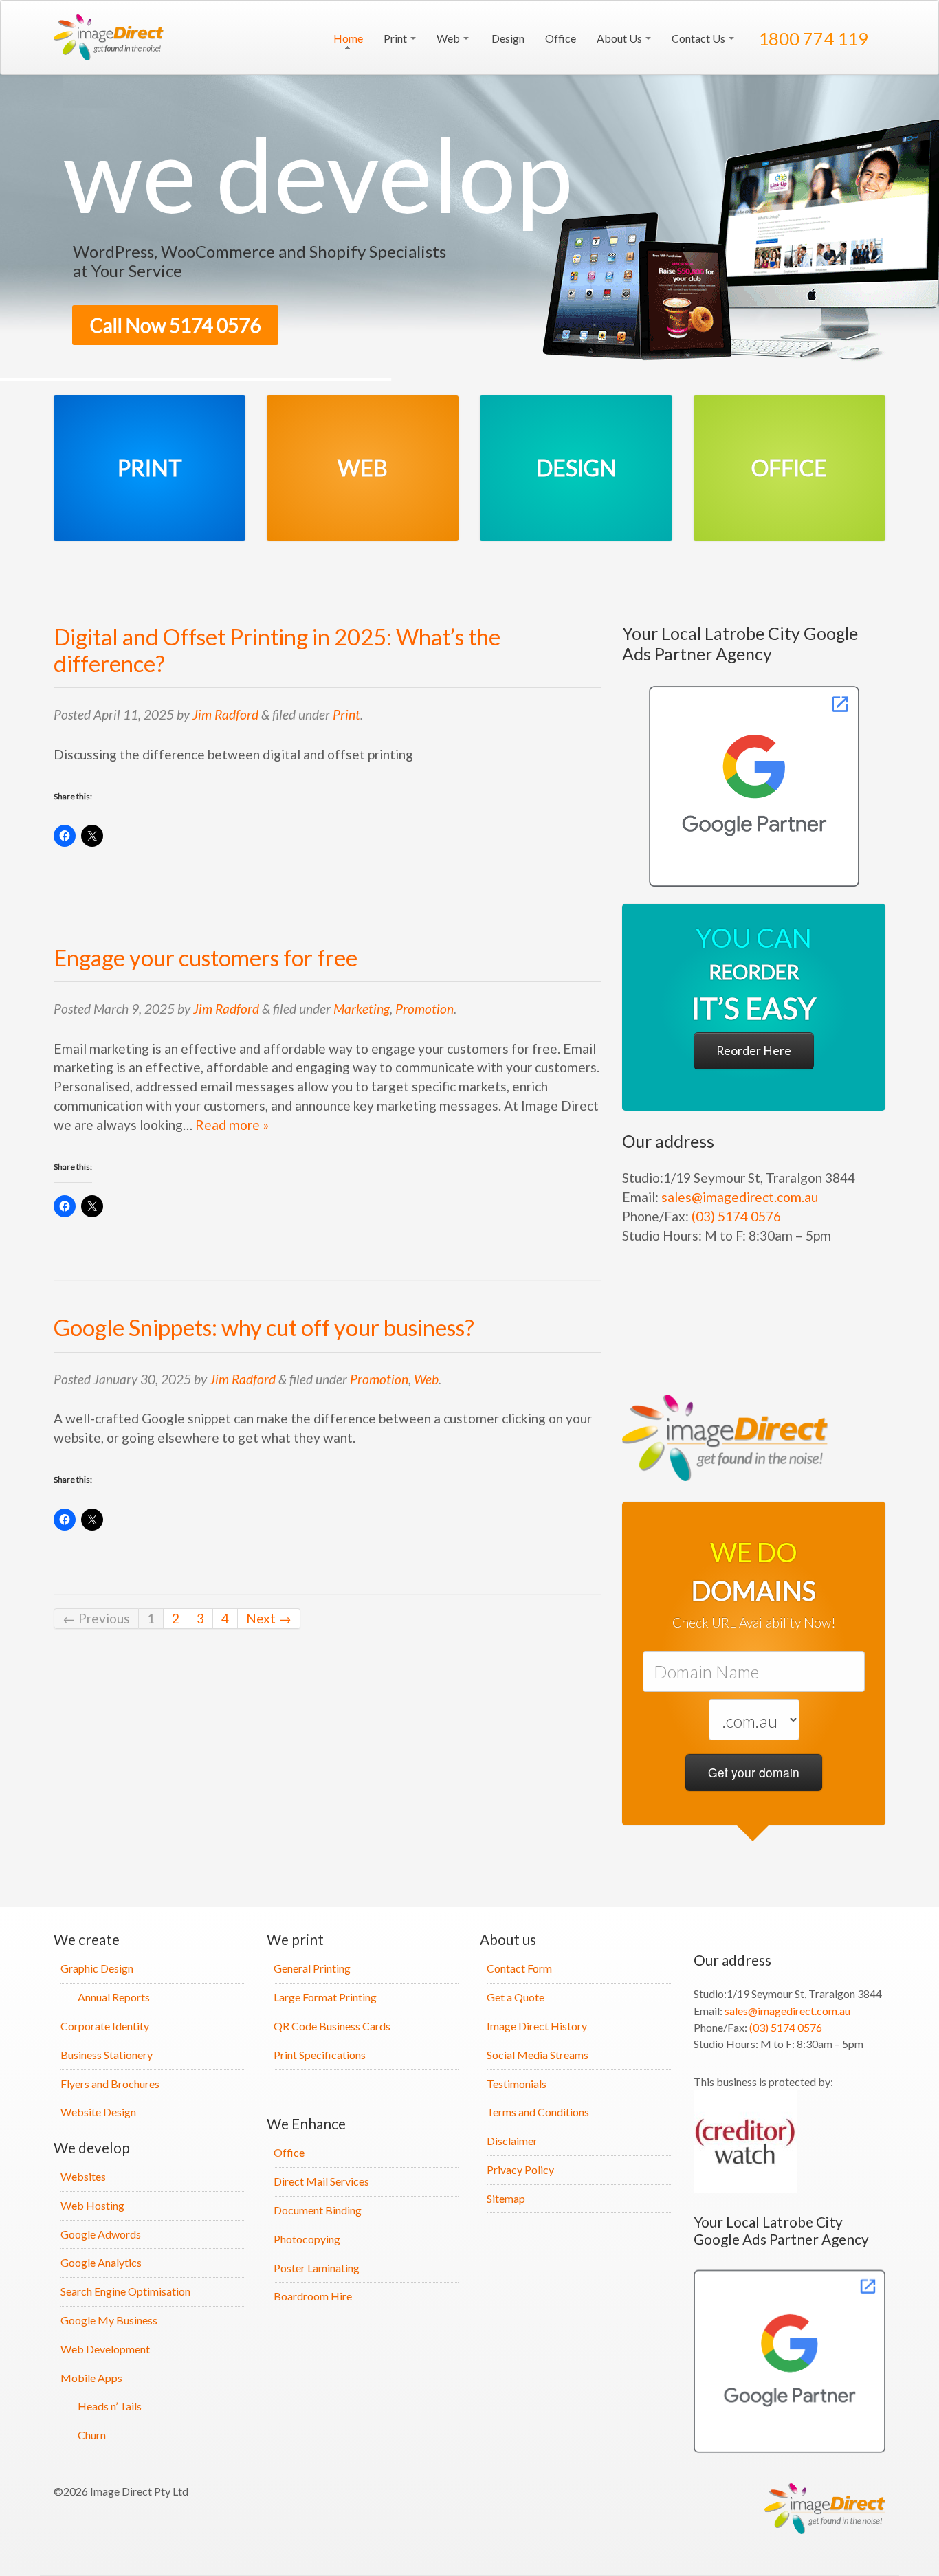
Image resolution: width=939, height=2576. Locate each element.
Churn (92, 2435)
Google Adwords (101, 2234)
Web (449, 38)
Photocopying (307, 2239)
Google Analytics (101, 2262)
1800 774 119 (811, 38)
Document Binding (318, 2210)
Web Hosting (92, 2205)
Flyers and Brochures (110, 2084)
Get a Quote (516, 1997)
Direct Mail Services (321, 2181)
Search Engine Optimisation (125, 2291)
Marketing (362, 1009)
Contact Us (699, 38)
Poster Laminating (317, 2268)
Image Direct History (537, 2026)
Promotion (424, 1009)
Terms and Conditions (538, 2112)
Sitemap (506, 2198)
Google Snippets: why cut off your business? (264, 1328)
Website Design (98, 2112)
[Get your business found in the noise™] (112, 37)
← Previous (96, 1618)
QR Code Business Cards (332, 2026)
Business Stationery (107, 2055)
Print (396, 38)
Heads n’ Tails (110, 2406)
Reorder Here (754, 1051)
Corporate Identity (105, 2026)
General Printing (312, 1968)
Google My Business (109, 2320)
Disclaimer (512, 2141)
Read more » (232, 1125)
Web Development (105, 2349)
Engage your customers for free (206, 958)
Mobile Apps (91, 2378)
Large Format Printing (325, 1997)
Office (561, 38)
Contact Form (519, 1968)
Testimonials (517, 2084)
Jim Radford (225, 714)
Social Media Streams (538, 2055)
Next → (269, 1618)
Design (507, 38)
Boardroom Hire (313, 2296)
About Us (620, 38)
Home (347, 38)
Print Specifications (320, 2055)
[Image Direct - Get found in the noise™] (754, 786)
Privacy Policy (520, 2169)
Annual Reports (114, 1997)
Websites (83, 2176)
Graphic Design (97, 1968)
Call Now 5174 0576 (175, 325)
